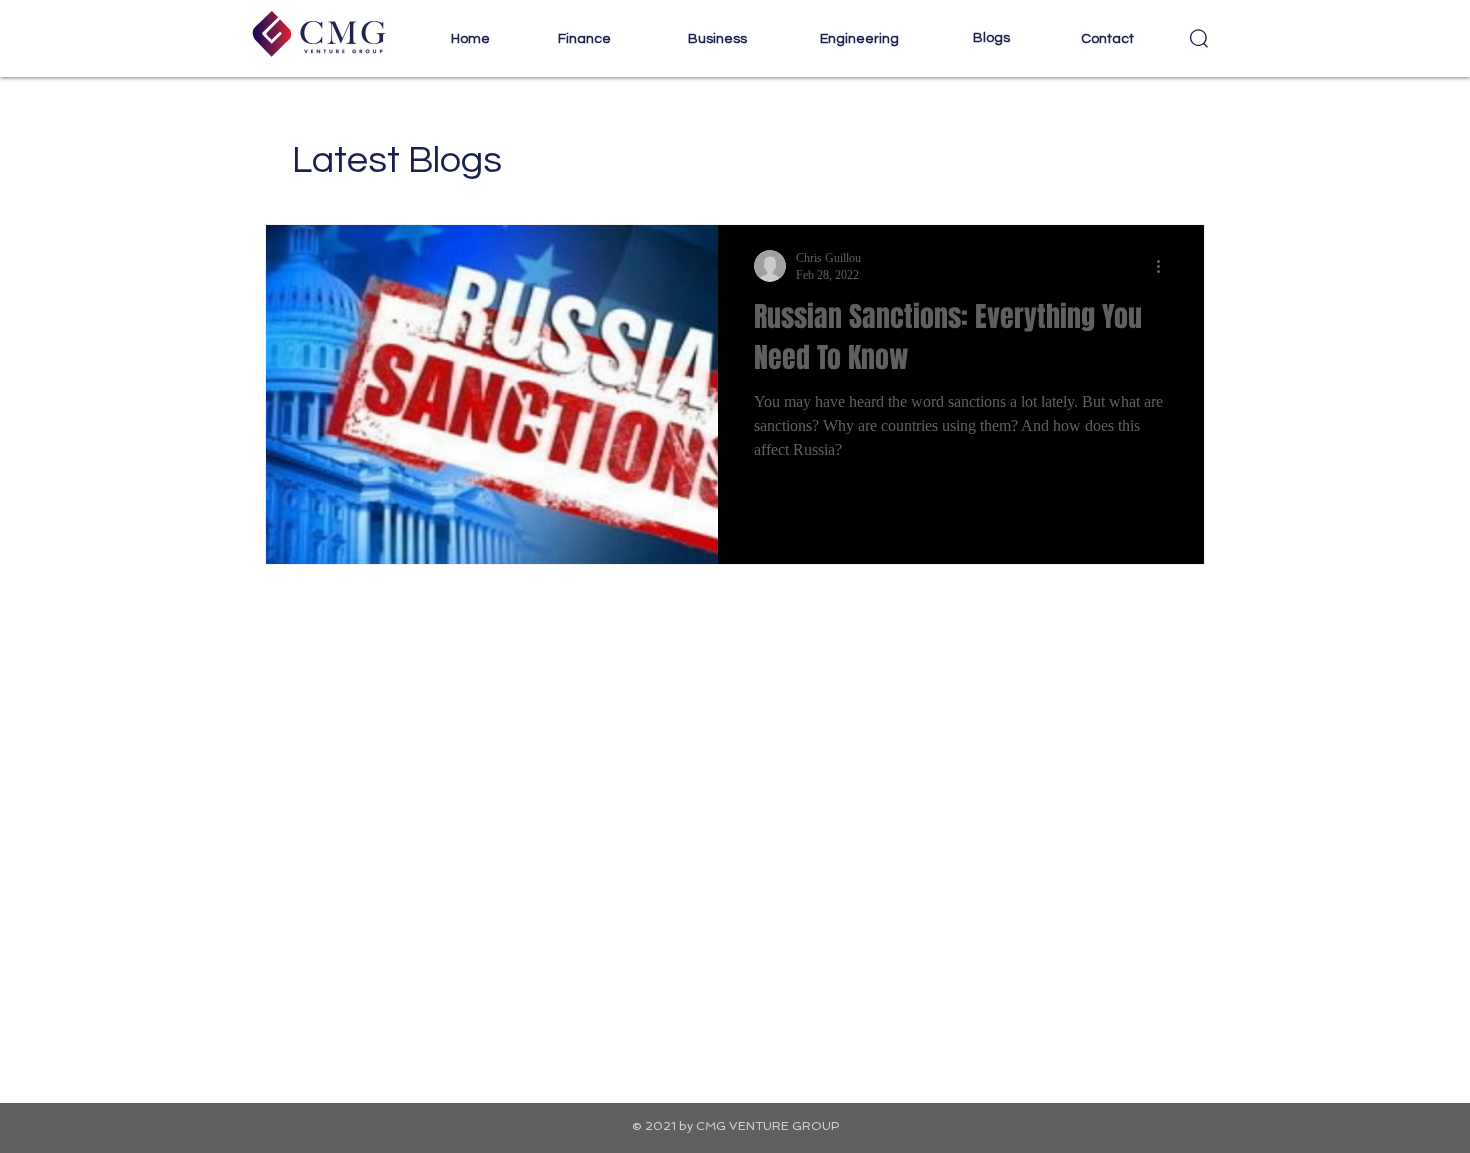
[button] (584, 40)
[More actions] (1165, 266)
